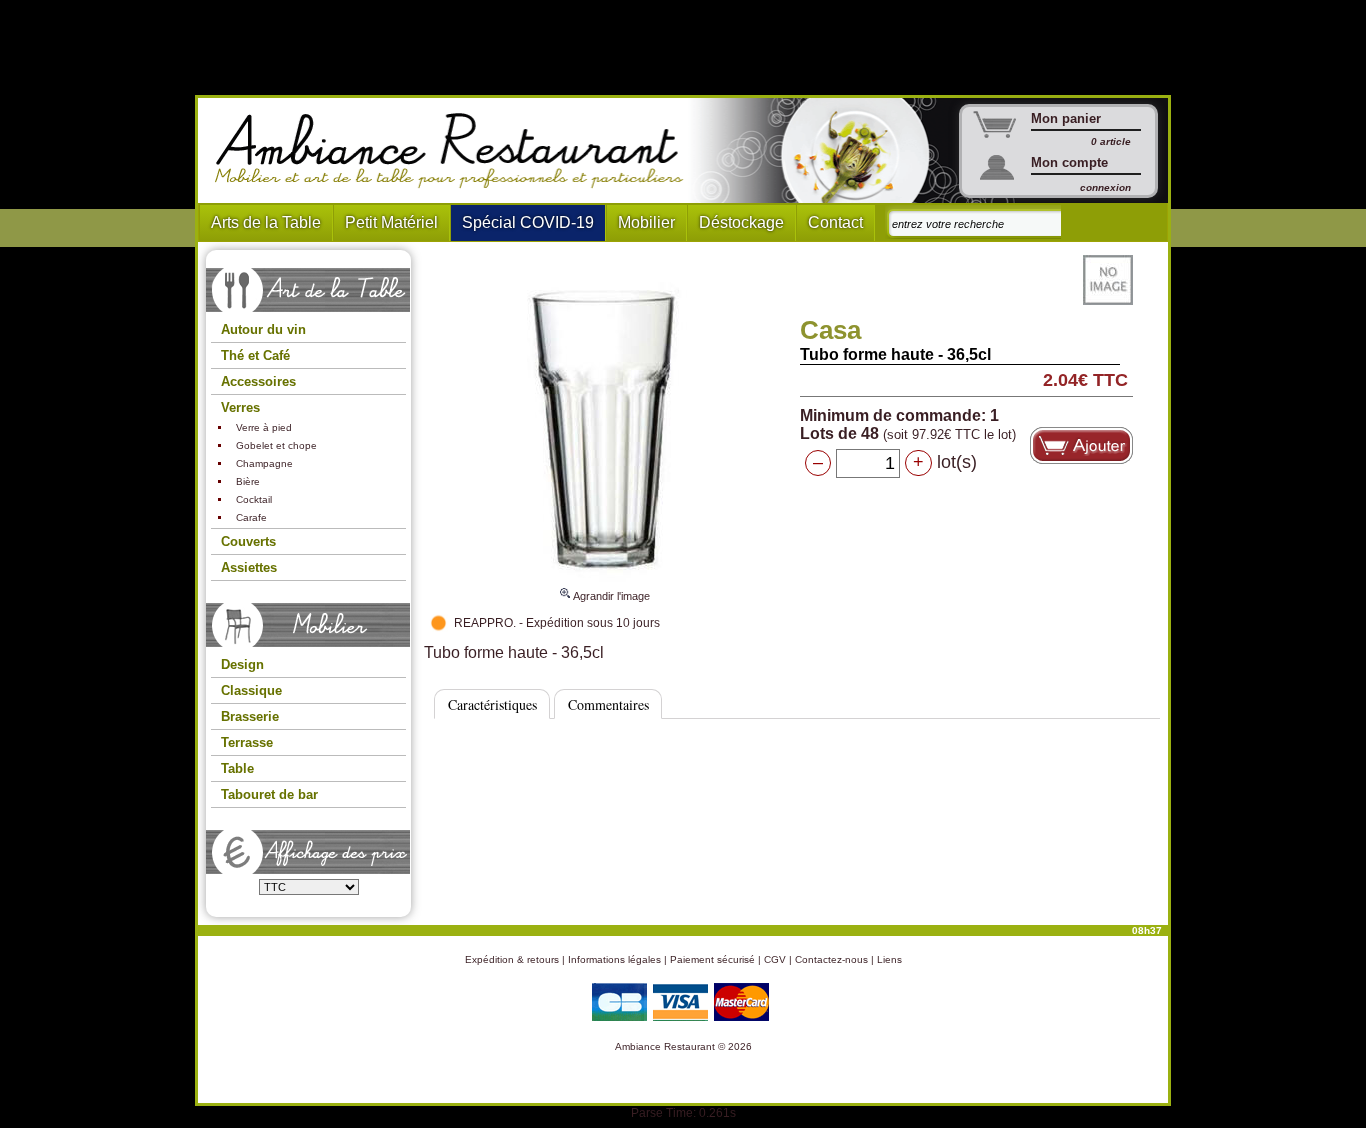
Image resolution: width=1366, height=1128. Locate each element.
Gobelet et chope (276, 445)
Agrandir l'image (610, 596)
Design (242, 664)
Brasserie (250, 716)
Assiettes (249, 567)
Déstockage (741, 222)
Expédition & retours (512, 959)
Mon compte (1069, 162)
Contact (835, 222)
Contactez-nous (831, 959)
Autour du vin (263, 329)
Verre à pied (264, 427)
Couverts (248, 541)
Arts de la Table (266, 222)
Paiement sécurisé (712, 959)
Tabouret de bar (269, 794)
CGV (775, 959)
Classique (251, 690)
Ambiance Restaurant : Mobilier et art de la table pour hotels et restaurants (456, 151)
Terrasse (247, 742)
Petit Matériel (391, 222)
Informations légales (614, 959)
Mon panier (1066, 118)
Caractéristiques (492, 704)
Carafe (251, 517)
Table (237, 768)
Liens (889, 959)
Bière (248, 481)
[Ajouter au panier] (1081, 445)
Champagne (264, 463)
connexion (1105, 187)
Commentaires (608, 704)
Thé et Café (255, 355)
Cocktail (254, 499)
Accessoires (258, 381)
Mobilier (646, 222)
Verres (240, 407)
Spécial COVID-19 (528, 222)
